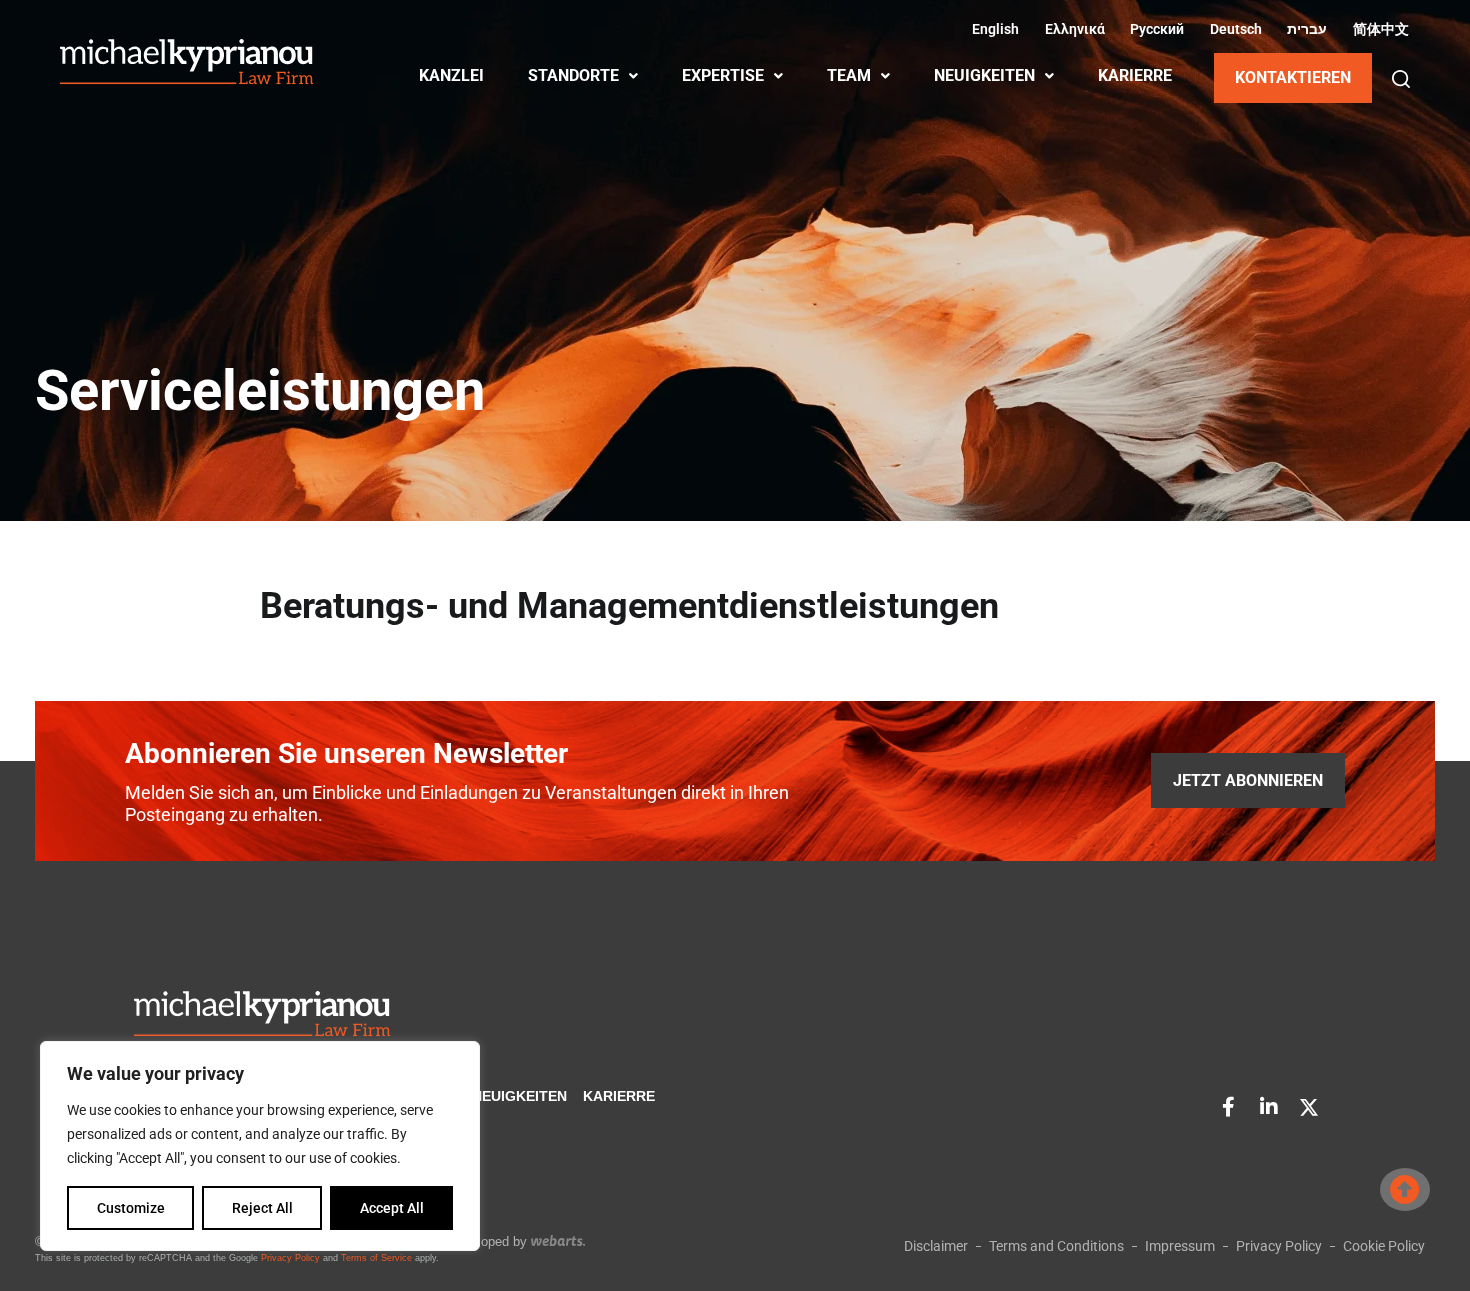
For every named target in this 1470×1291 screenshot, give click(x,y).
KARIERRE (1135, 75)
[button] (1401, 79)
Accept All (392, 1208)
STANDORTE (573, 75)
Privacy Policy (290, 1258)
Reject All (262, 1208)
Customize (131, 1208)
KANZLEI (451, 75)
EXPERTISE (723, 75)
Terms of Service (376, 1258)
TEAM (849, 75)
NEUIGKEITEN (984, 75)
